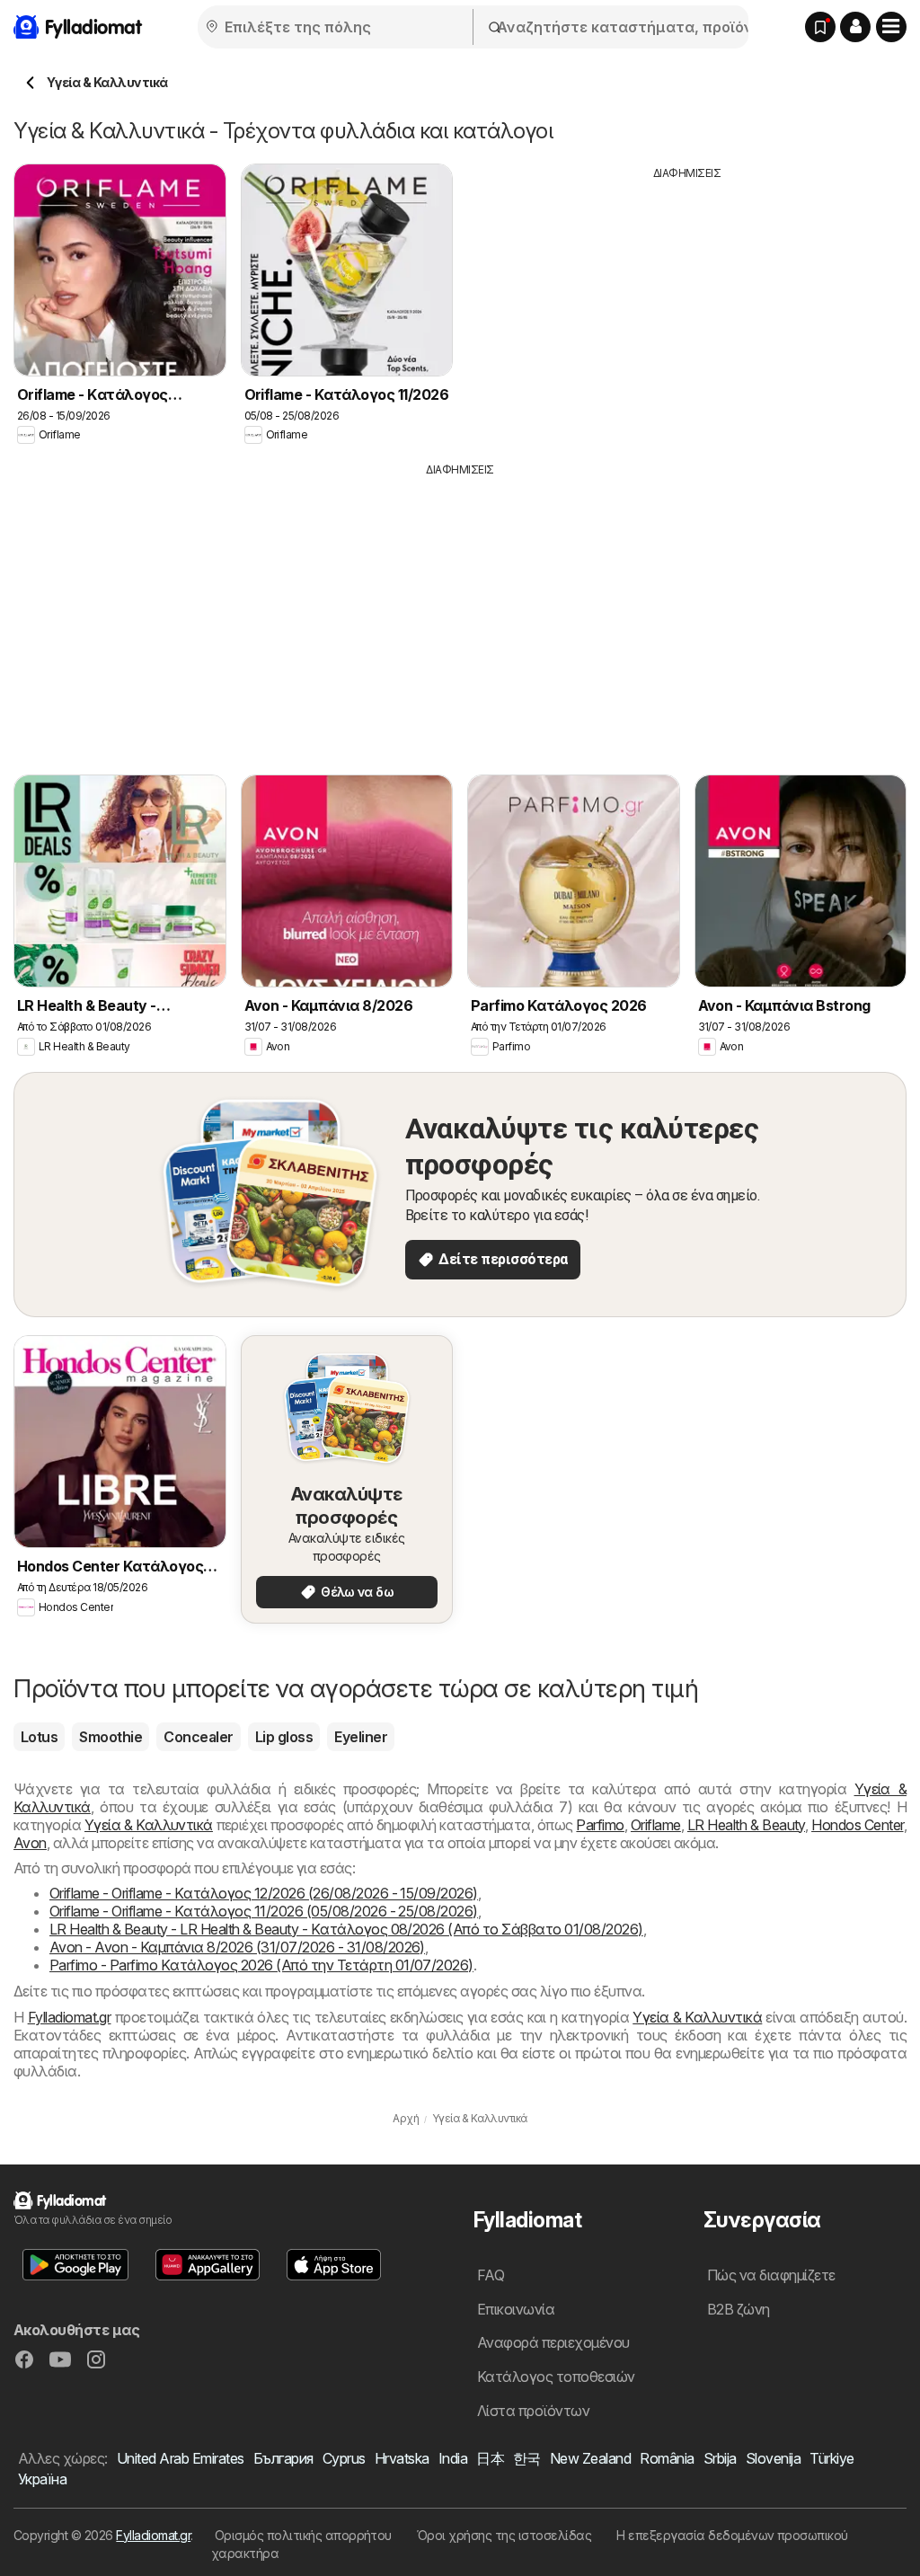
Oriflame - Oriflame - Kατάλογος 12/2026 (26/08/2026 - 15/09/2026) (264, 1893)
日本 (490, 2458)
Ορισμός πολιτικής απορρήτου (303, 2535)
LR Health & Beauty (746, 1825)
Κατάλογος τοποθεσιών (556, 2377)
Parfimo (600, 1825)
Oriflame (656, 1825)
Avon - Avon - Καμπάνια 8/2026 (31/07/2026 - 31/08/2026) (237, 1947)
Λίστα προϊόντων (533, 2411)
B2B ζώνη (739, 2309)
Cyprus (344, 2458)
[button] (855, 27)
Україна (42, 2479)
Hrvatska (402, 2458)
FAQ (491, 2275)
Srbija (720, 2458)
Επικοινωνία (516, 2309)
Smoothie (111, 1737)
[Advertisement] (687, 307)
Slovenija (773, 2458)
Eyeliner (361, 1737)
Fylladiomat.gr (70, 2017)
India (453, 2458)
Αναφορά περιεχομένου (553, 2342)
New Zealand (590, 2458)
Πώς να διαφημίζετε (771, 2275)
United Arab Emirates (181, 2458)
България (283, 2458)
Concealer (198, 1737)
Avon (30, 1843)
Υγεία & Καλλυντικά (149, 1825)
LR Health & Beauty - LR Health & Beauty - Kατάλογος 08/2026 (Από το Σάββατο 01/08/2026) (346, 1929)
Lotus (39, 1737)
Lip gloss (284, 1737)
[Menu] (891, 27)
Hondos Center (857, 1825)
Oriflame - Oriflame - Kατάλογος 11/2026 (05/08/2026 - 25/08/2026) (264, 1911)
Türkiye (832, 2458)
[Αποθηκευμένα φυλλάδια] (820, 27)
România (667, 2458)
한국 (527, 2458)
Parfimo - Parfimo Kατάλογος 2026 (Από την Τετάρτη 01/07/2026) (261, 1965)
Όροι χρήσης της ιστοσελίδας (504, 2535)
